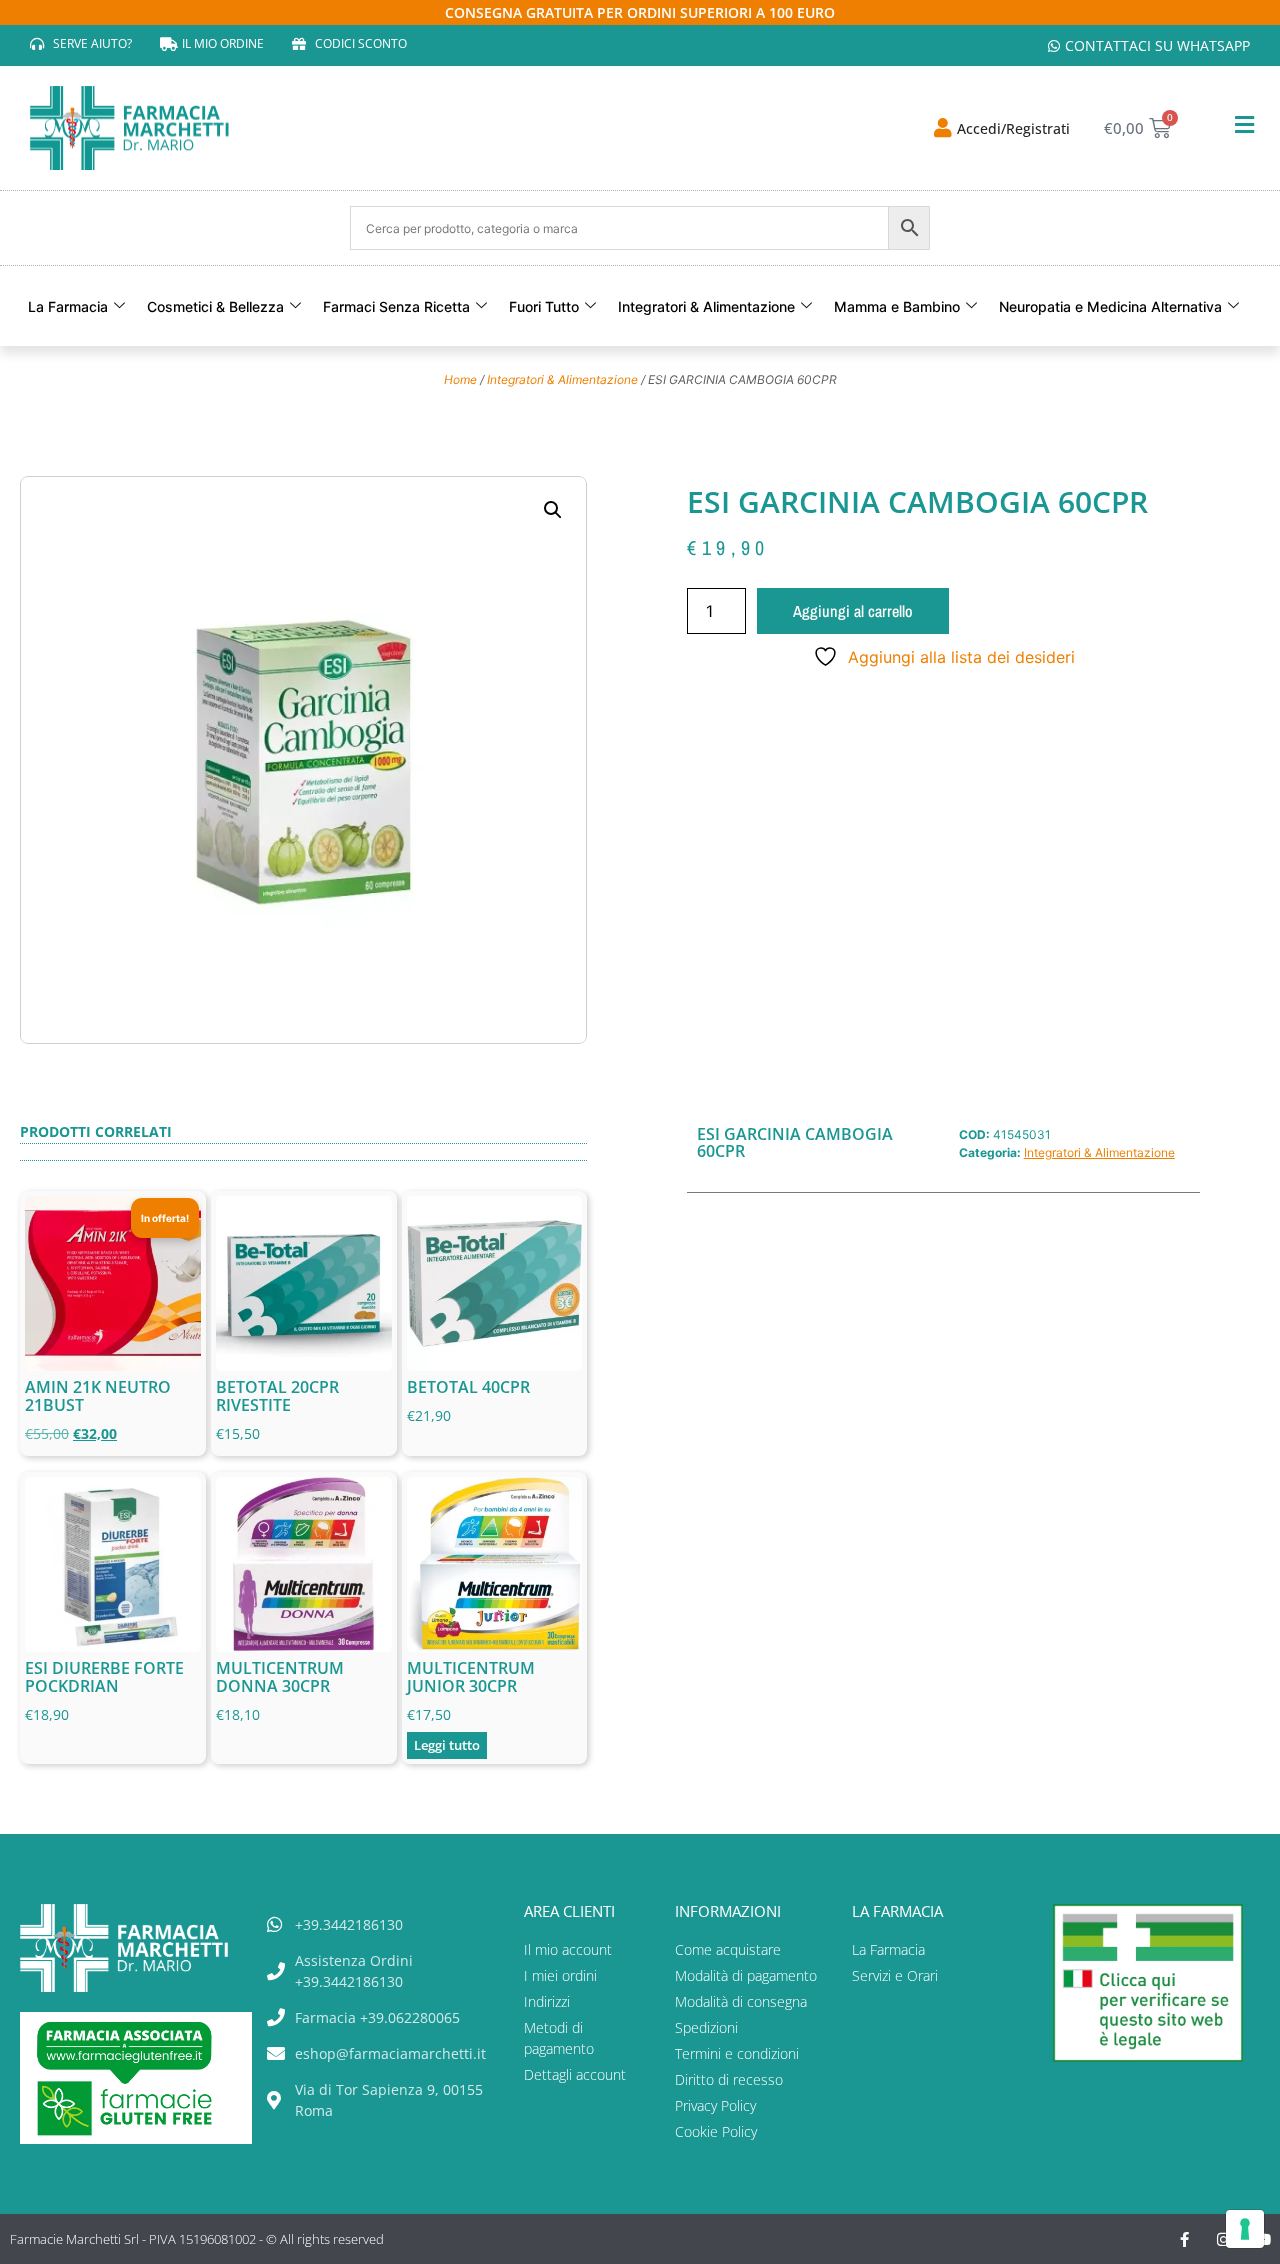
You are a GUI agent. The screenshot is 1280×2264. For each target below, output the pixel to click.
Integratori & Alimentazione (706, 306)
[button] (553, 510)
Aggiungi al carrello (853, 611)
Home (460, 379)
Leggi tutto (447, 1745)
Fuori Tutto (544, 306)
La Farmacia (68, 306)
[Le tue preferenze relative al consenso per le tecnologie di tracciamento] (1245, 2229)
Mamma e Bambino (897, 306)
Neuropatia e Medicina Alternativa (1110, 306)
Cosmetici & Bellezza (215, 306)
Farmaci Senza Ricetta (396, 306)
